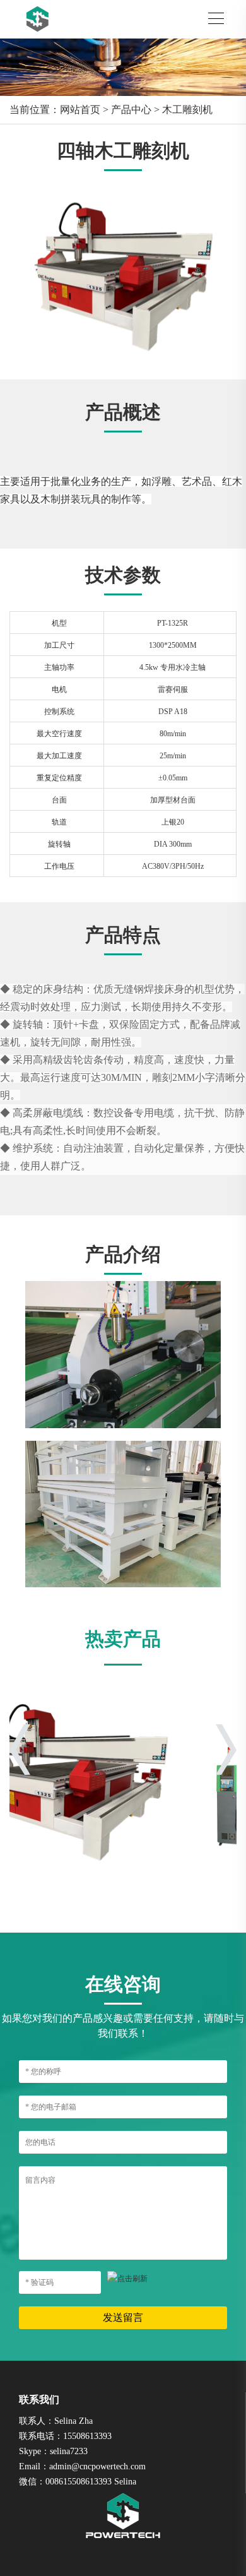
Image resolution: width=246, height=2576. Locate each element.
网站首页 (80, 110)
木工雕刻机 (187, 110)
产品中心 (131, 110)
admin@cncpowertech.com (97, 2466)
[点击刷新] (127, 2279)
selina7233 (69, 2451)
